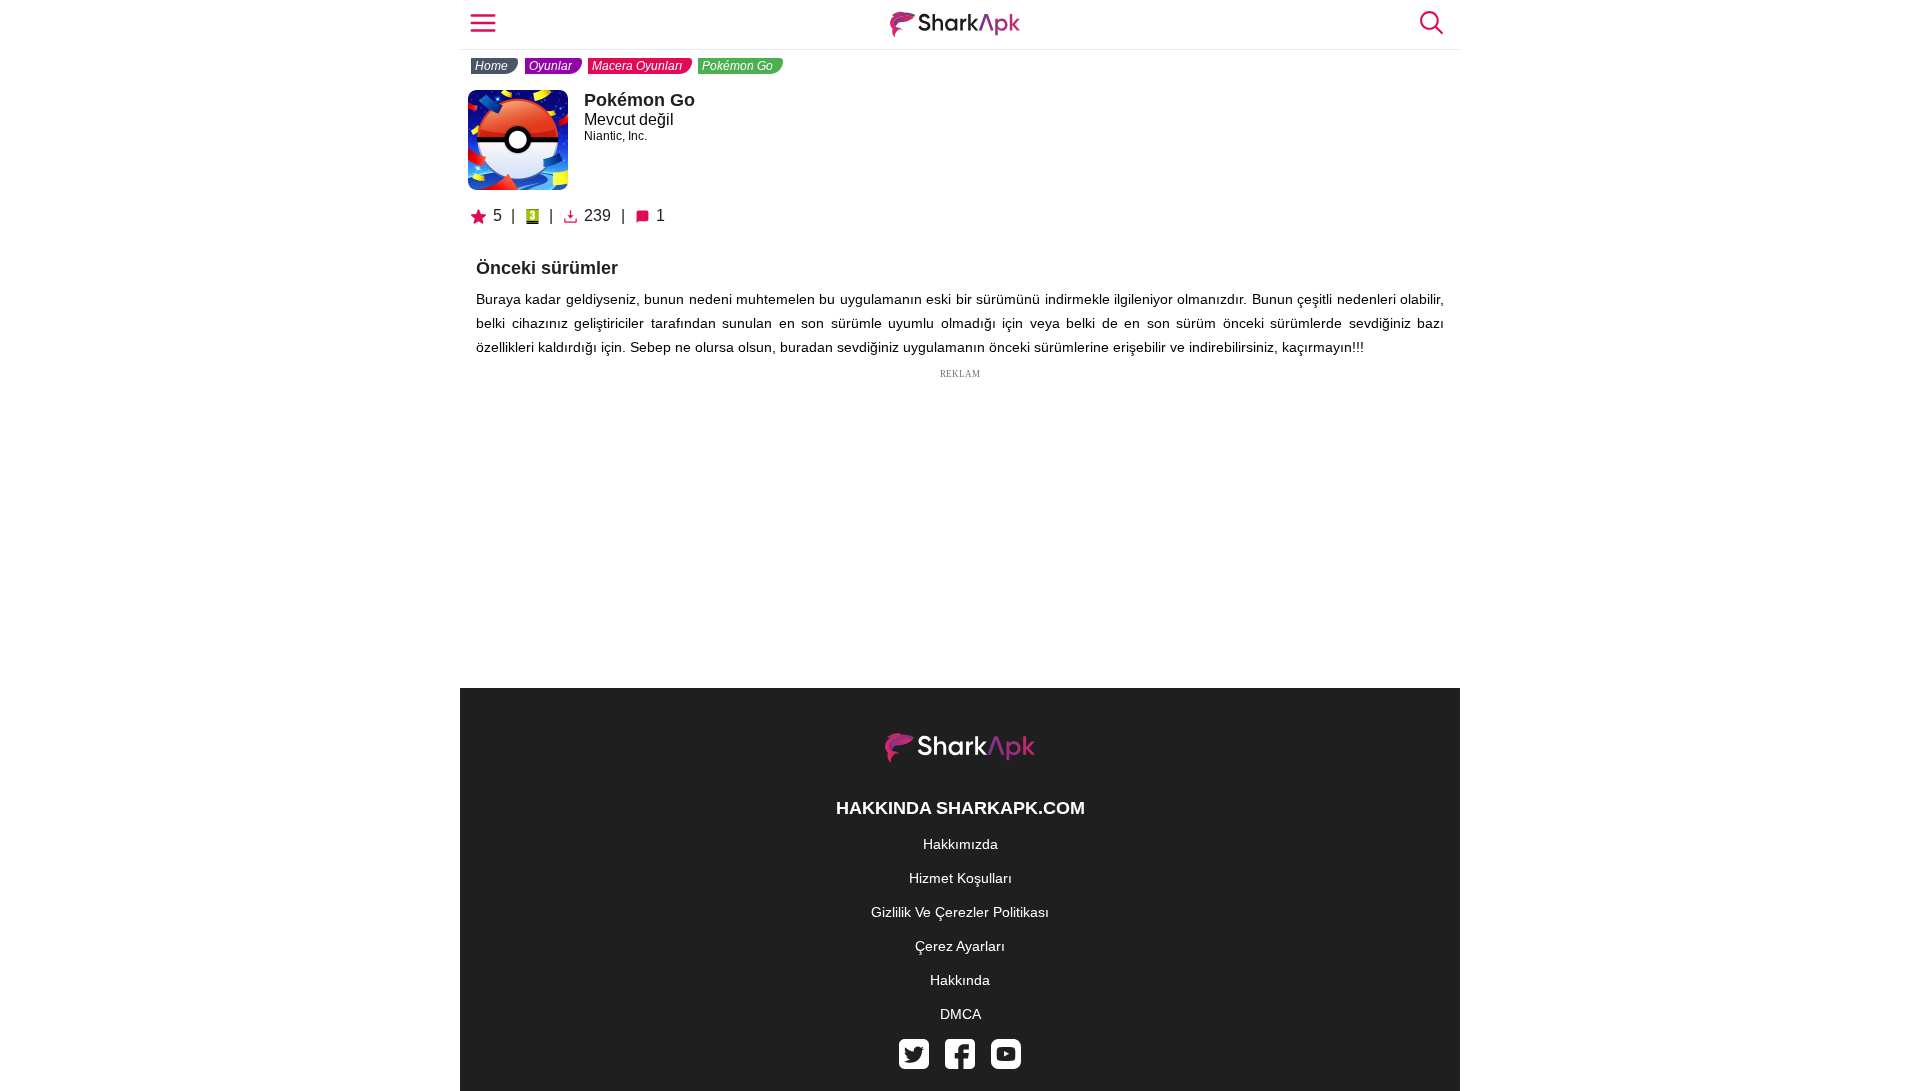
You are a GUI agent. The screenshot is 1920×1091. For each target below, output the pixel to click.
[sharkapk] (955, 24)
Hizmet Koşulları (960, 878)
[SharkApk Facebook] (960, 1064)
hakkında (960, 980)
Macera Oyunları (637, 66)
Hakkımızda (960, 844)
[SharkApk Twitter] (914, 1064)
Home (491, 66)
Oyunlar (550, 66)
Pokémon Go (737, 66)
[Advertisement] (960, 522)
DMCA (960, 1014)
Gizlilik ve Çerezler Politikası (960, 912)
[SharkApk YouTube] (1006, 1064)
